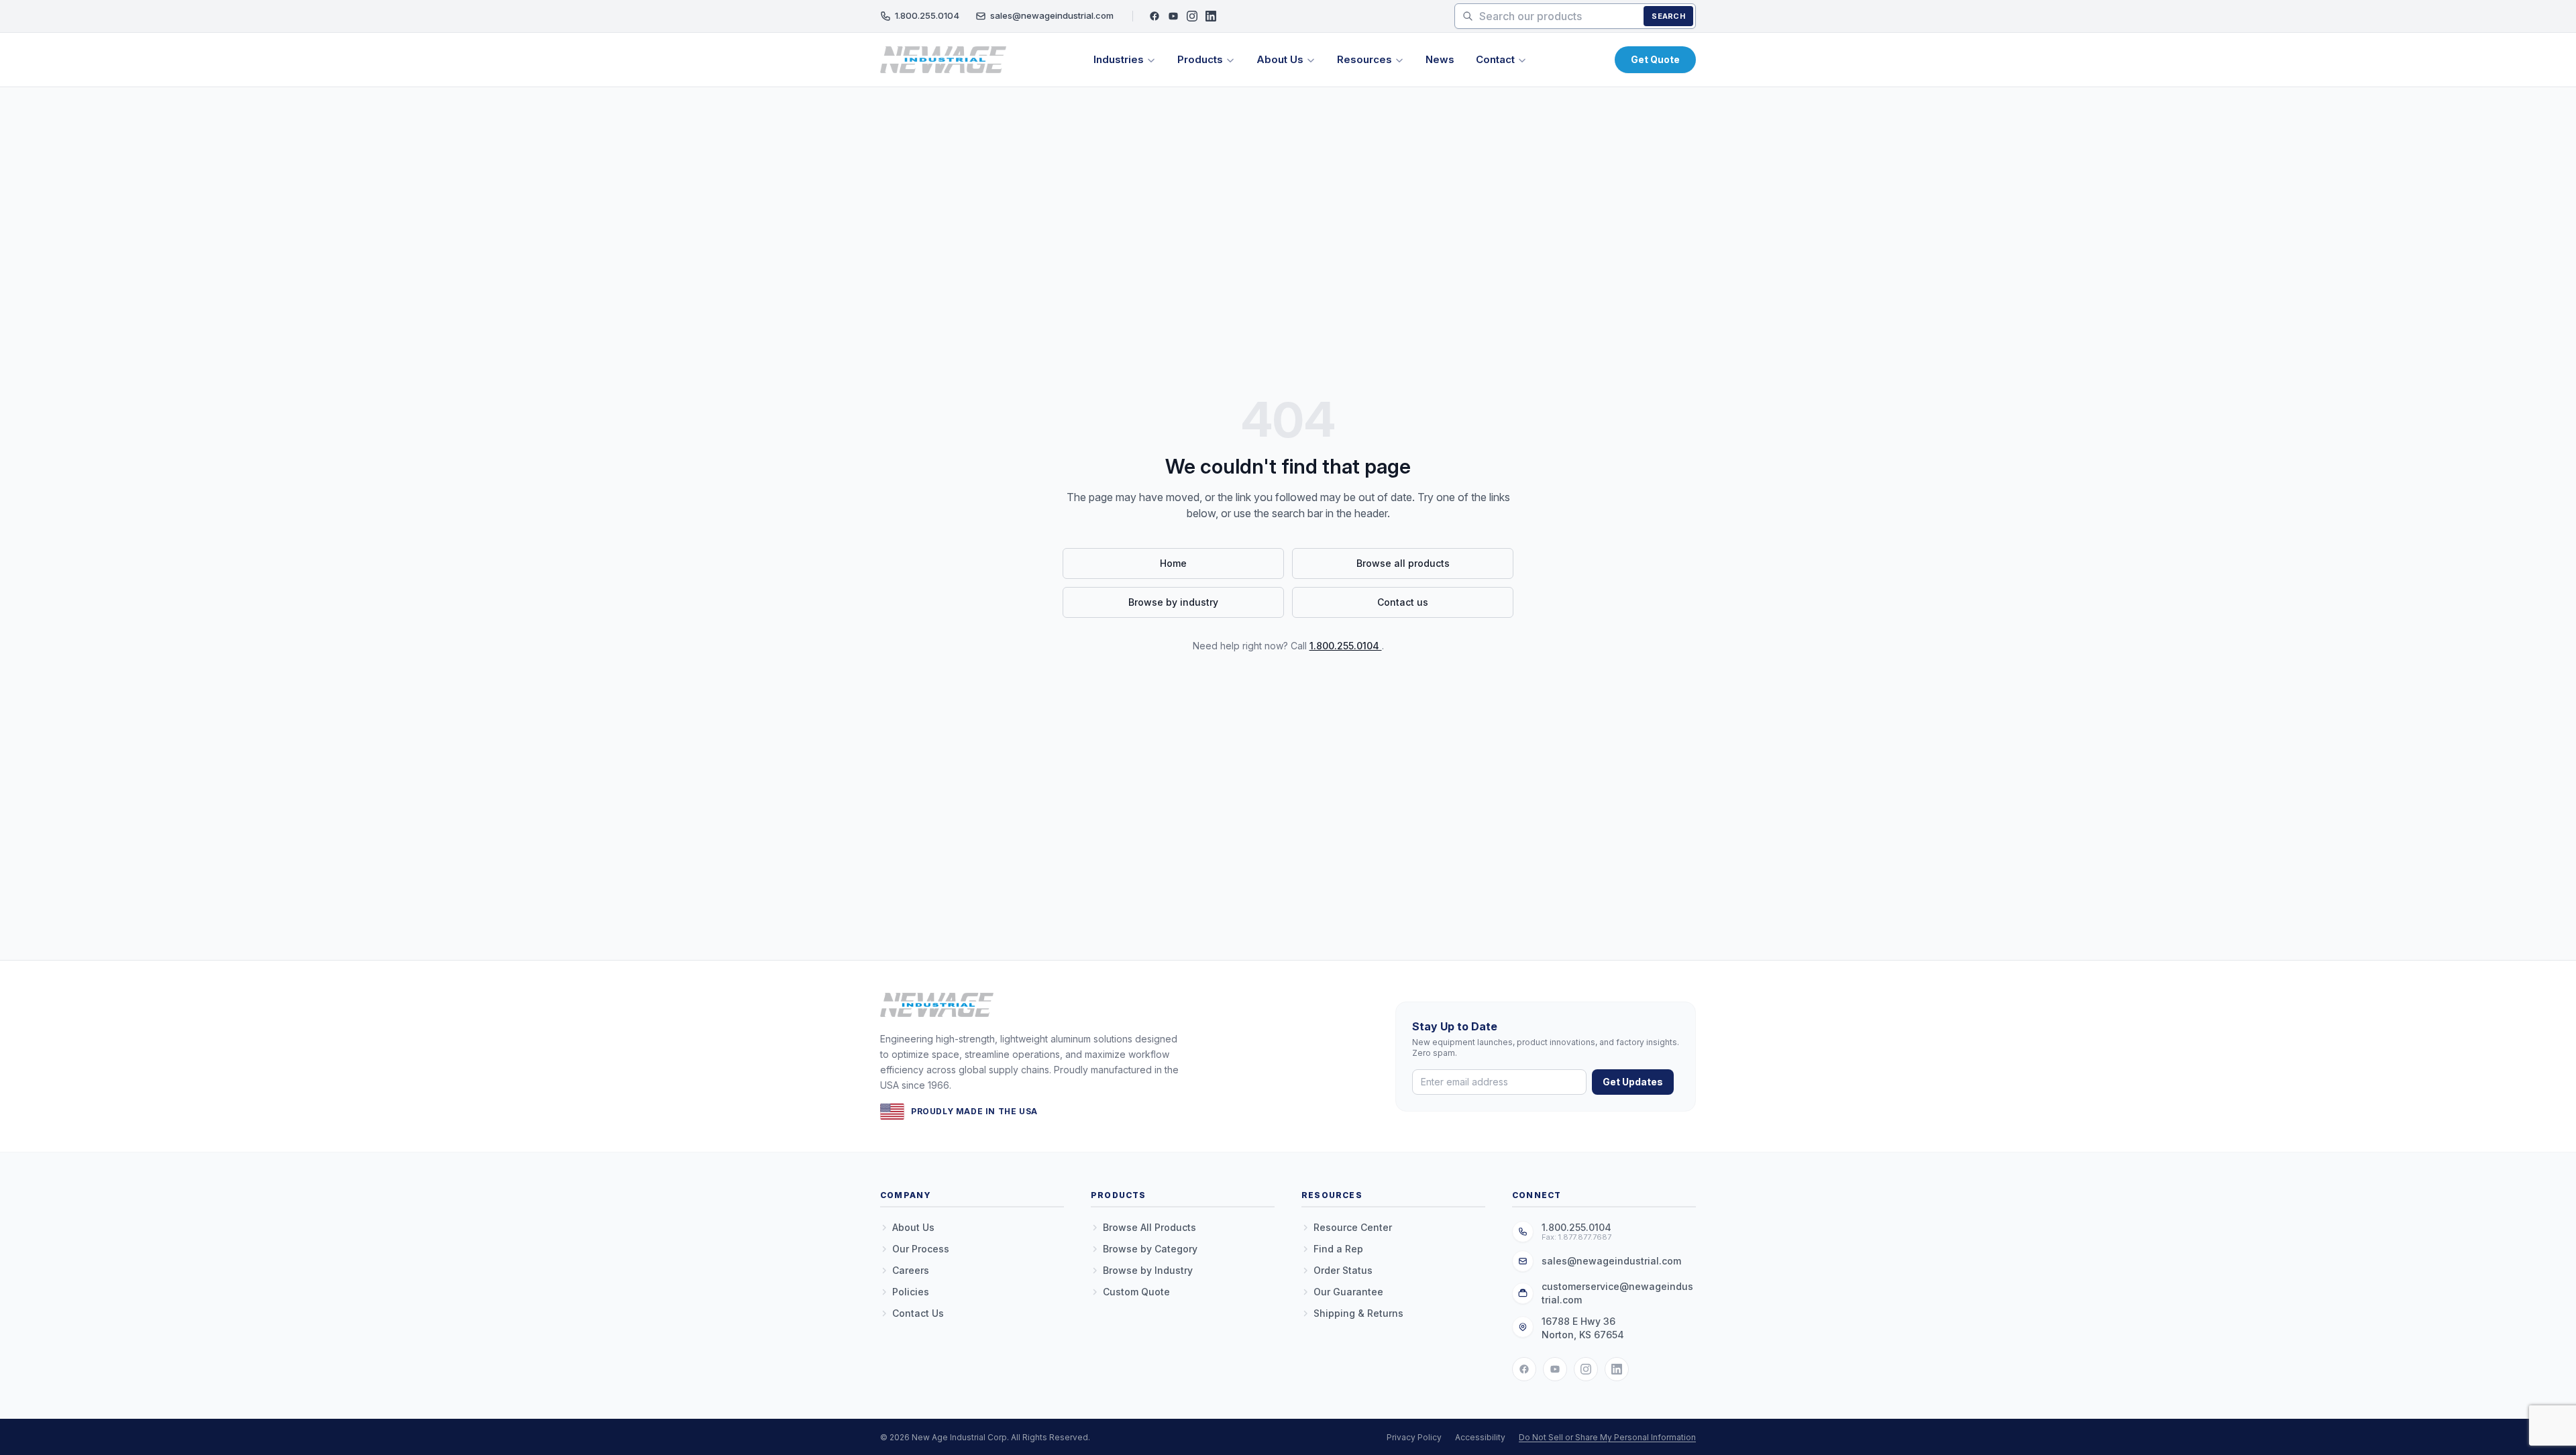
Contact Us (918, 1313)
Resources (1364, 59)
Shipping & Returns (1358, 1313)
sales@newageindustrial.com (1052, 15)
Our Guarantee (1348, 1292)
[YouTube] (1173, 16)
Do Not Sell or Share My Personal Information (1607, 1437)
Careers (911, 1270)
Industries (1119, 59)
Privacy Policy (1414, 1437)
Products (1200, 59)
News (1440, 59)
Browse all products (1403, 563)
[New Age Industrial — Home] (943, 60)
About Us (1280, 59)
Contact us (1403, 602)
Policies (911, 1292)
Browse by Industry (1148, 1270)
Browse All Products (1149, 1227)
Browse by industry (1173, 602)
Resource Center (1353, 1227)
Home (1173, 563)
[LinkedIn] (1211, 16)
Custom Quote (1136, 1292)
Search (1668, 16)
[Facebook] (1155, 16)
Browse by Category (1150, 1249)
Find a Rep (1338, 1249)
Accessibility (1480, 1437)
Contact (1495, 59)
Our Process (921, 1249)
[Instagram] (1192, 16)
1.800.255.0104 (927, 15)
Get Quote (1655, 59)
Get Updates (1633, 1082)
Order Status (1343, 1270)
